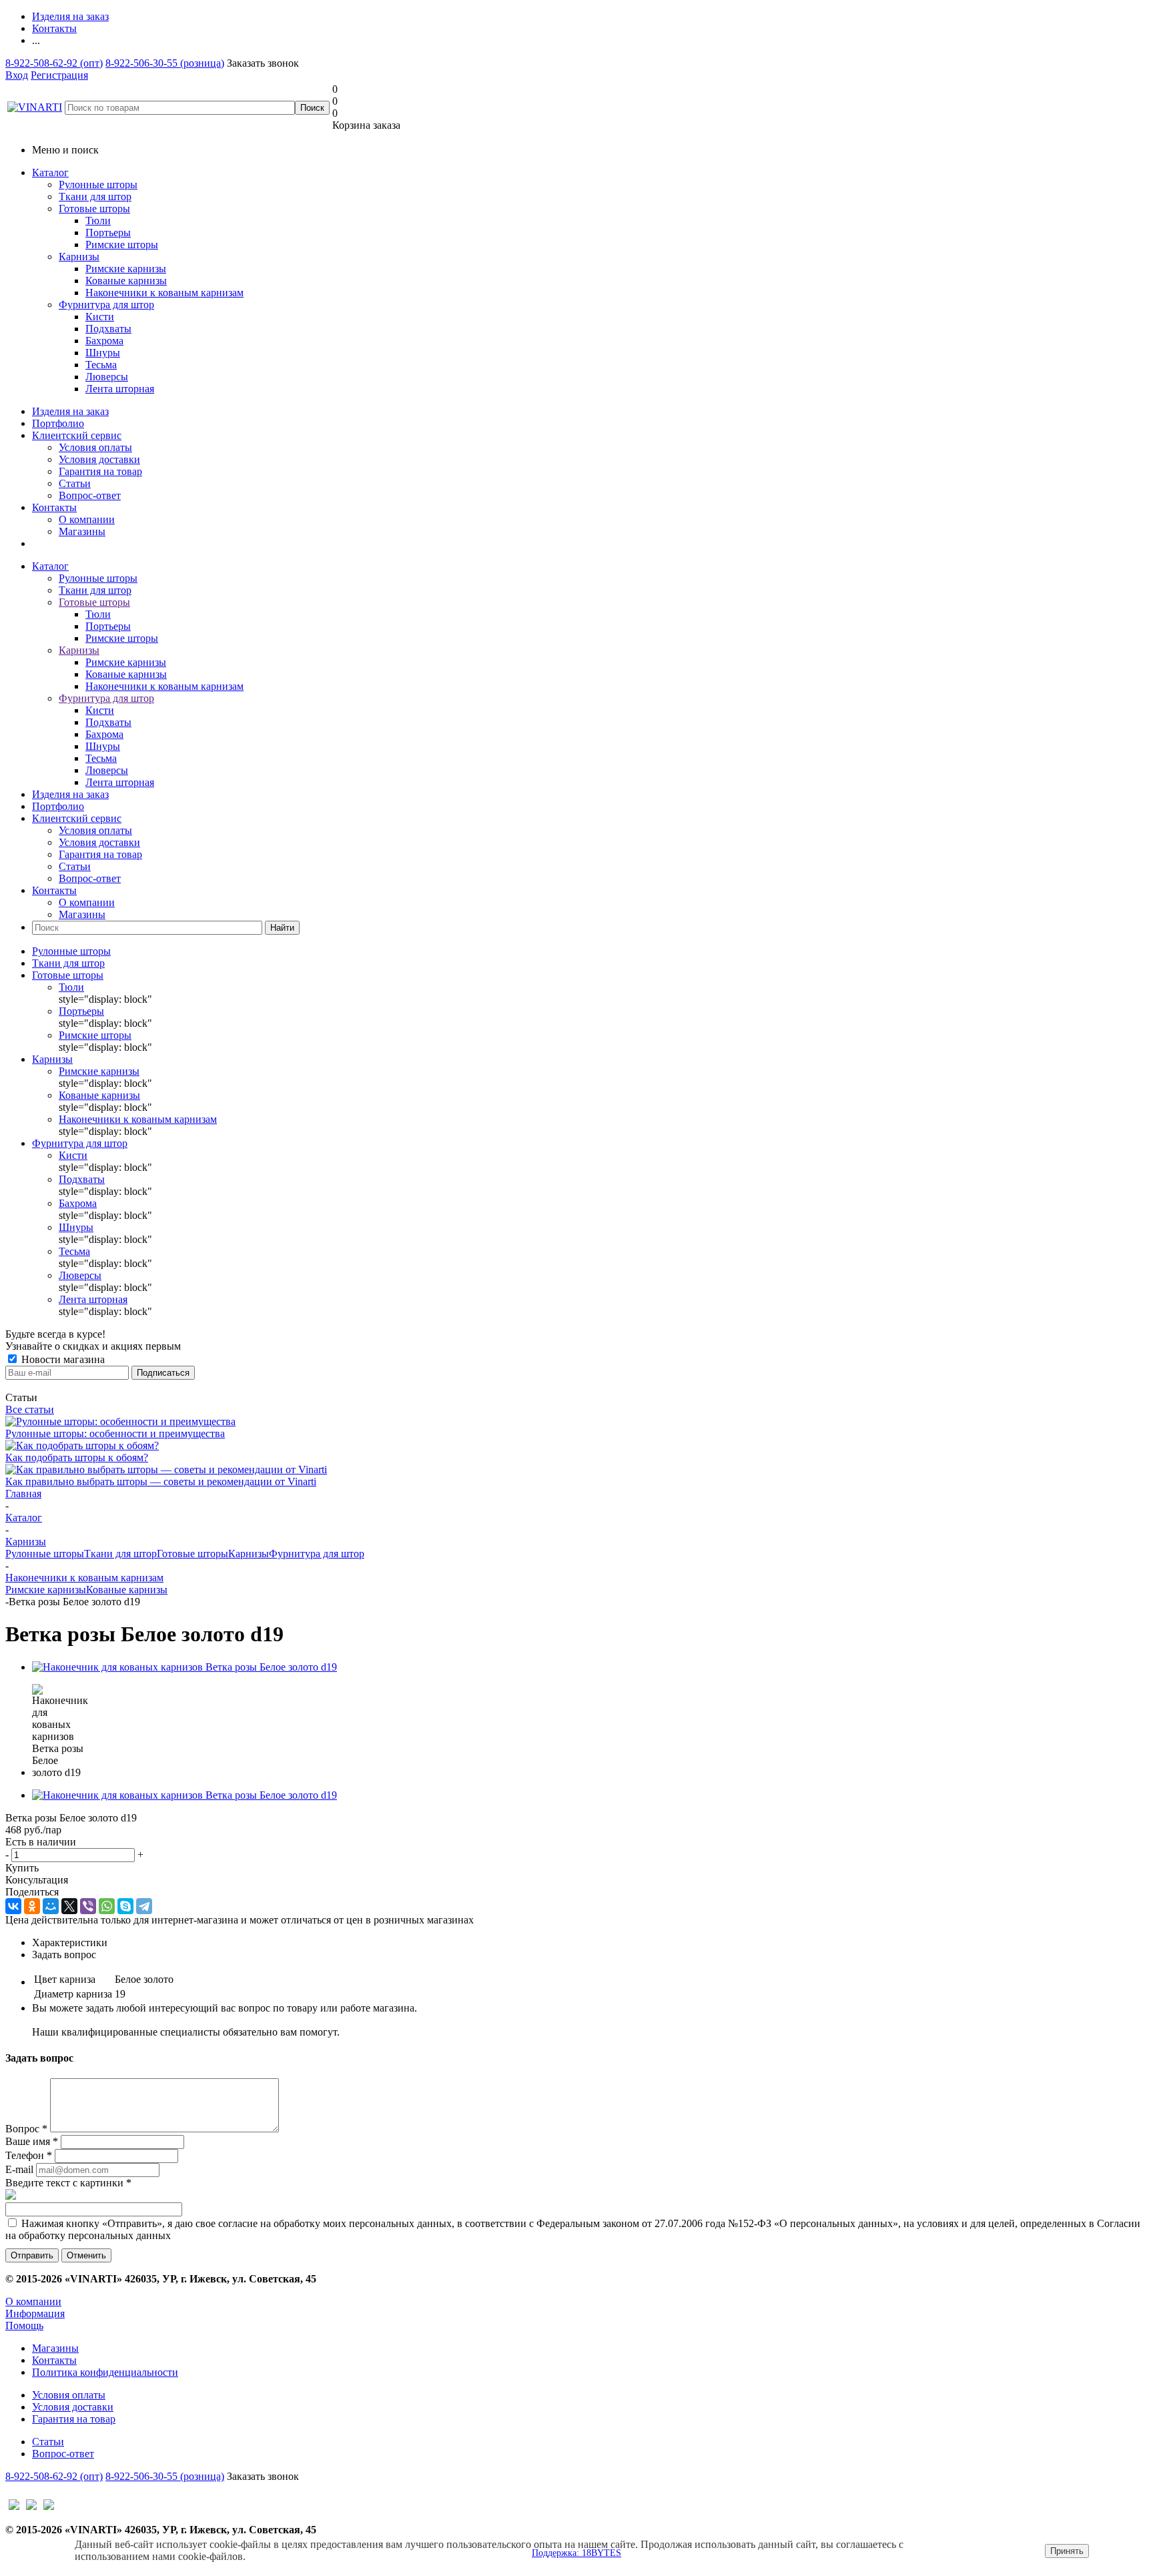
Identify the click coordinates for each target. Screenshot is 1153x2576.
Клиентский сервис (77, 435)
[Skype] (125, 1906)
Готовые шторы (94, 208)
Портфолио (58, 423)
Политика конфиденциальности (105, 2372)
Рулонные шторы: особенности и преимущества (115, 1433)
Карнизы (79, 257)
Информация (35, 2313)
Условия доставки (99, 459)
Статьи (75, 483)
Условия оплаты (95, 447)
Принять (1067, 2551)
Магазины (82, 531)
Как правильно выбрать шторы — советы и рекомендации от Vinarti (161, 1481)
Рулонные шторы (98, 184)
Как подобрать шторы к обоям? (77, 1457)
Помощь (24, 2325)
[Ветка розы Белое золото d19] (184, 1667)
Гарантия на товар (100, 471)
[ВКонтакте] (13, 1906)
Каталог (50, 172)
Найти (282, 928)
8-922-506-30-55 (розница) (165, 63)
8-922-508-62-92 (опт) (54, 63)
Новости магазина (62, 1359)
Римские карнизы (46, 1590)
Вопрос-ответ (90, 495)
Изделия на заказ (70, 411)
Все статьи (30, 1409)
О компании (87, 519)
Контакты (54, 507)
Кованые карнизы (127, 1590)
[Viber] (88, 1906)
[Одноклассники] (32, 1906)
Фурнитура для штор (106, 305)
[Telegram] (144, 1906)
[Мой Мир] (51, 1906)
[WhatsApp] (107, 1906)
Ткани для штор (95, 196)
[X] (69, 1906)
